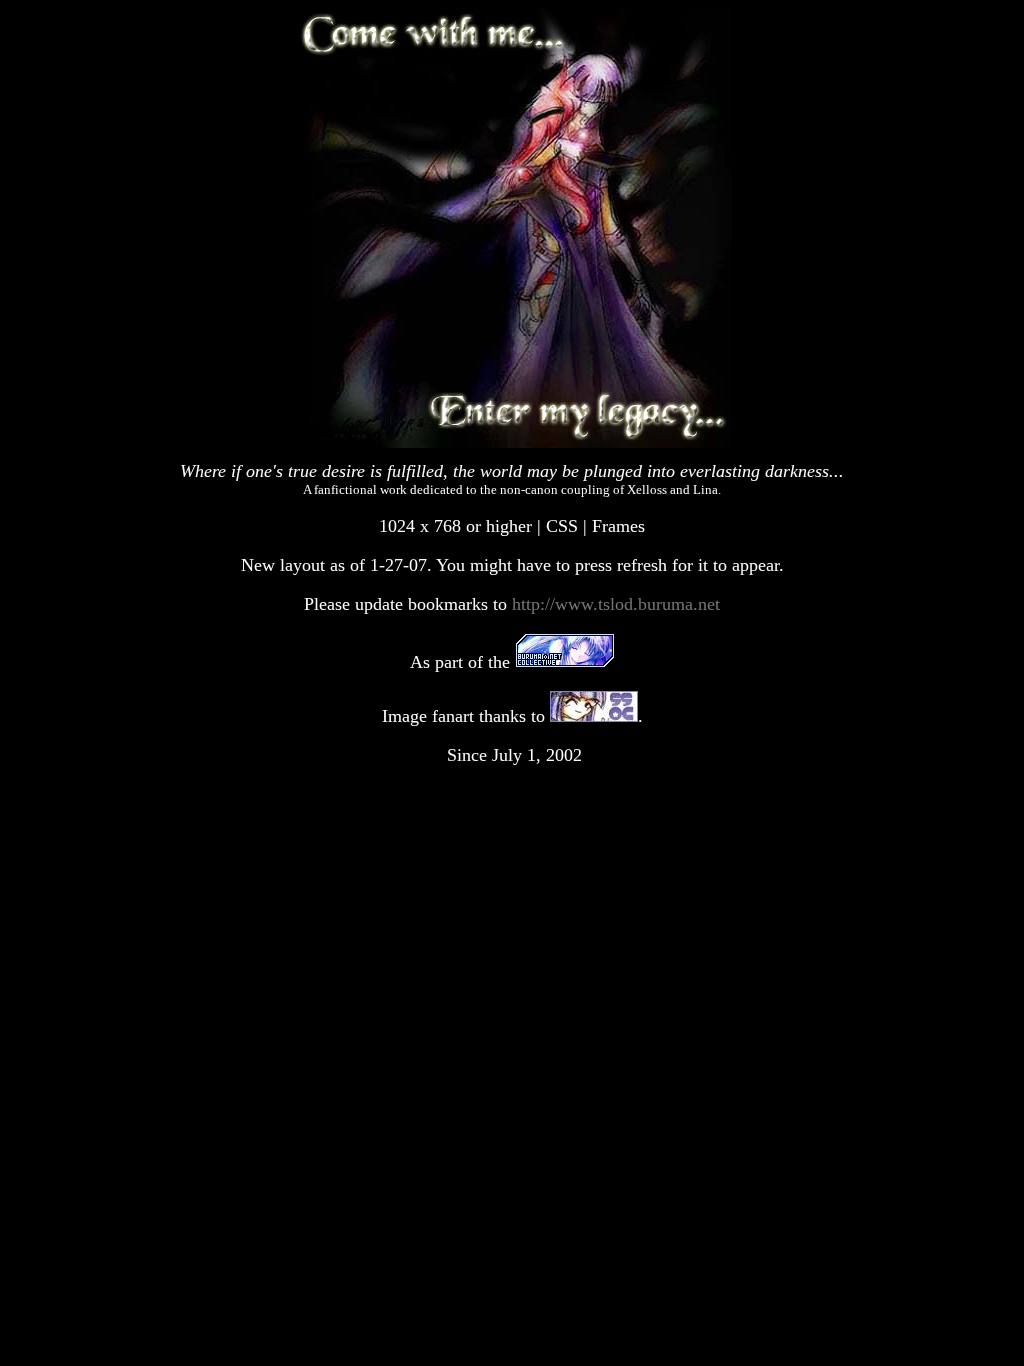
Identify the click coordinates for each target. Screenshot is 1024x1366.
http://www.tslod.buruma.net (616, 604)
